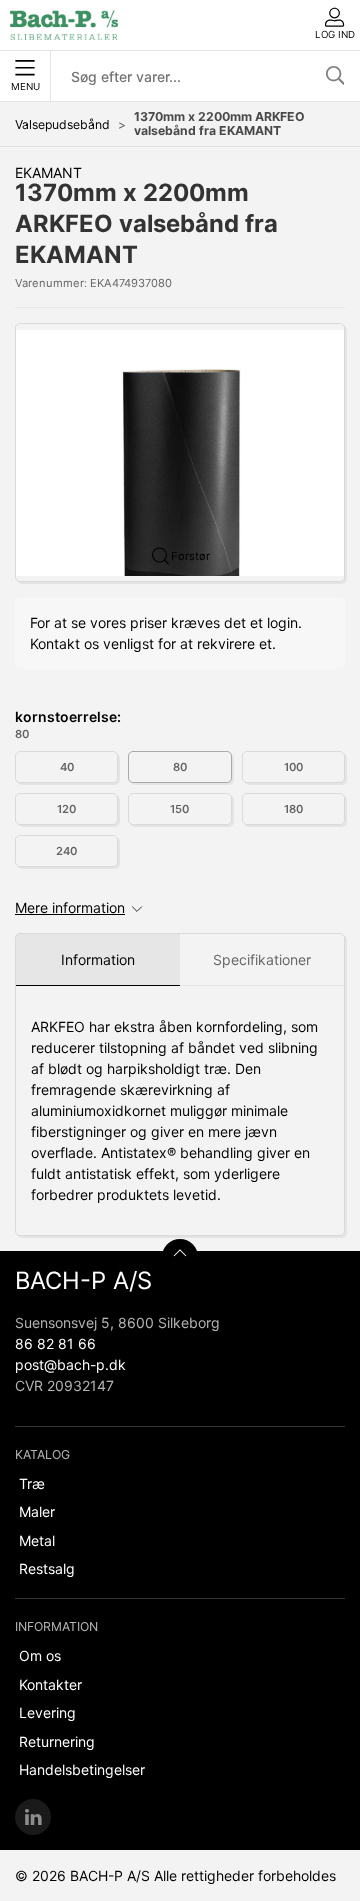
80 (180, 767)
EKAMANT (48, 172)
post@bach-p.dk (70, 1364)
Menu (25, 86)
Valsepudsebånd (62, 124)
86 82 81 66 (55, 1343)
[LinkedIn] (33, 1817)
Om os (40, 1655)
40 (67, 767)
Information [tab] (98, 959)
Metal (37, 1540)
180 (293, 809)
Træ (32, 1483)
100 (293, 767)
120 (66, 809)
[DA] (64, 25)
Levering (47, 1712)
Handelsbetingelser (82, 1769)
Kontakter (50, 1684)
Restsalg (47, 1568)
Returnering (57, 1741)
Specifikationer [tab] (262, 959)
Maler (37, 1511)
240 (66, 851)
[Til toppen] (180, 1257)
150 (179, 809)
